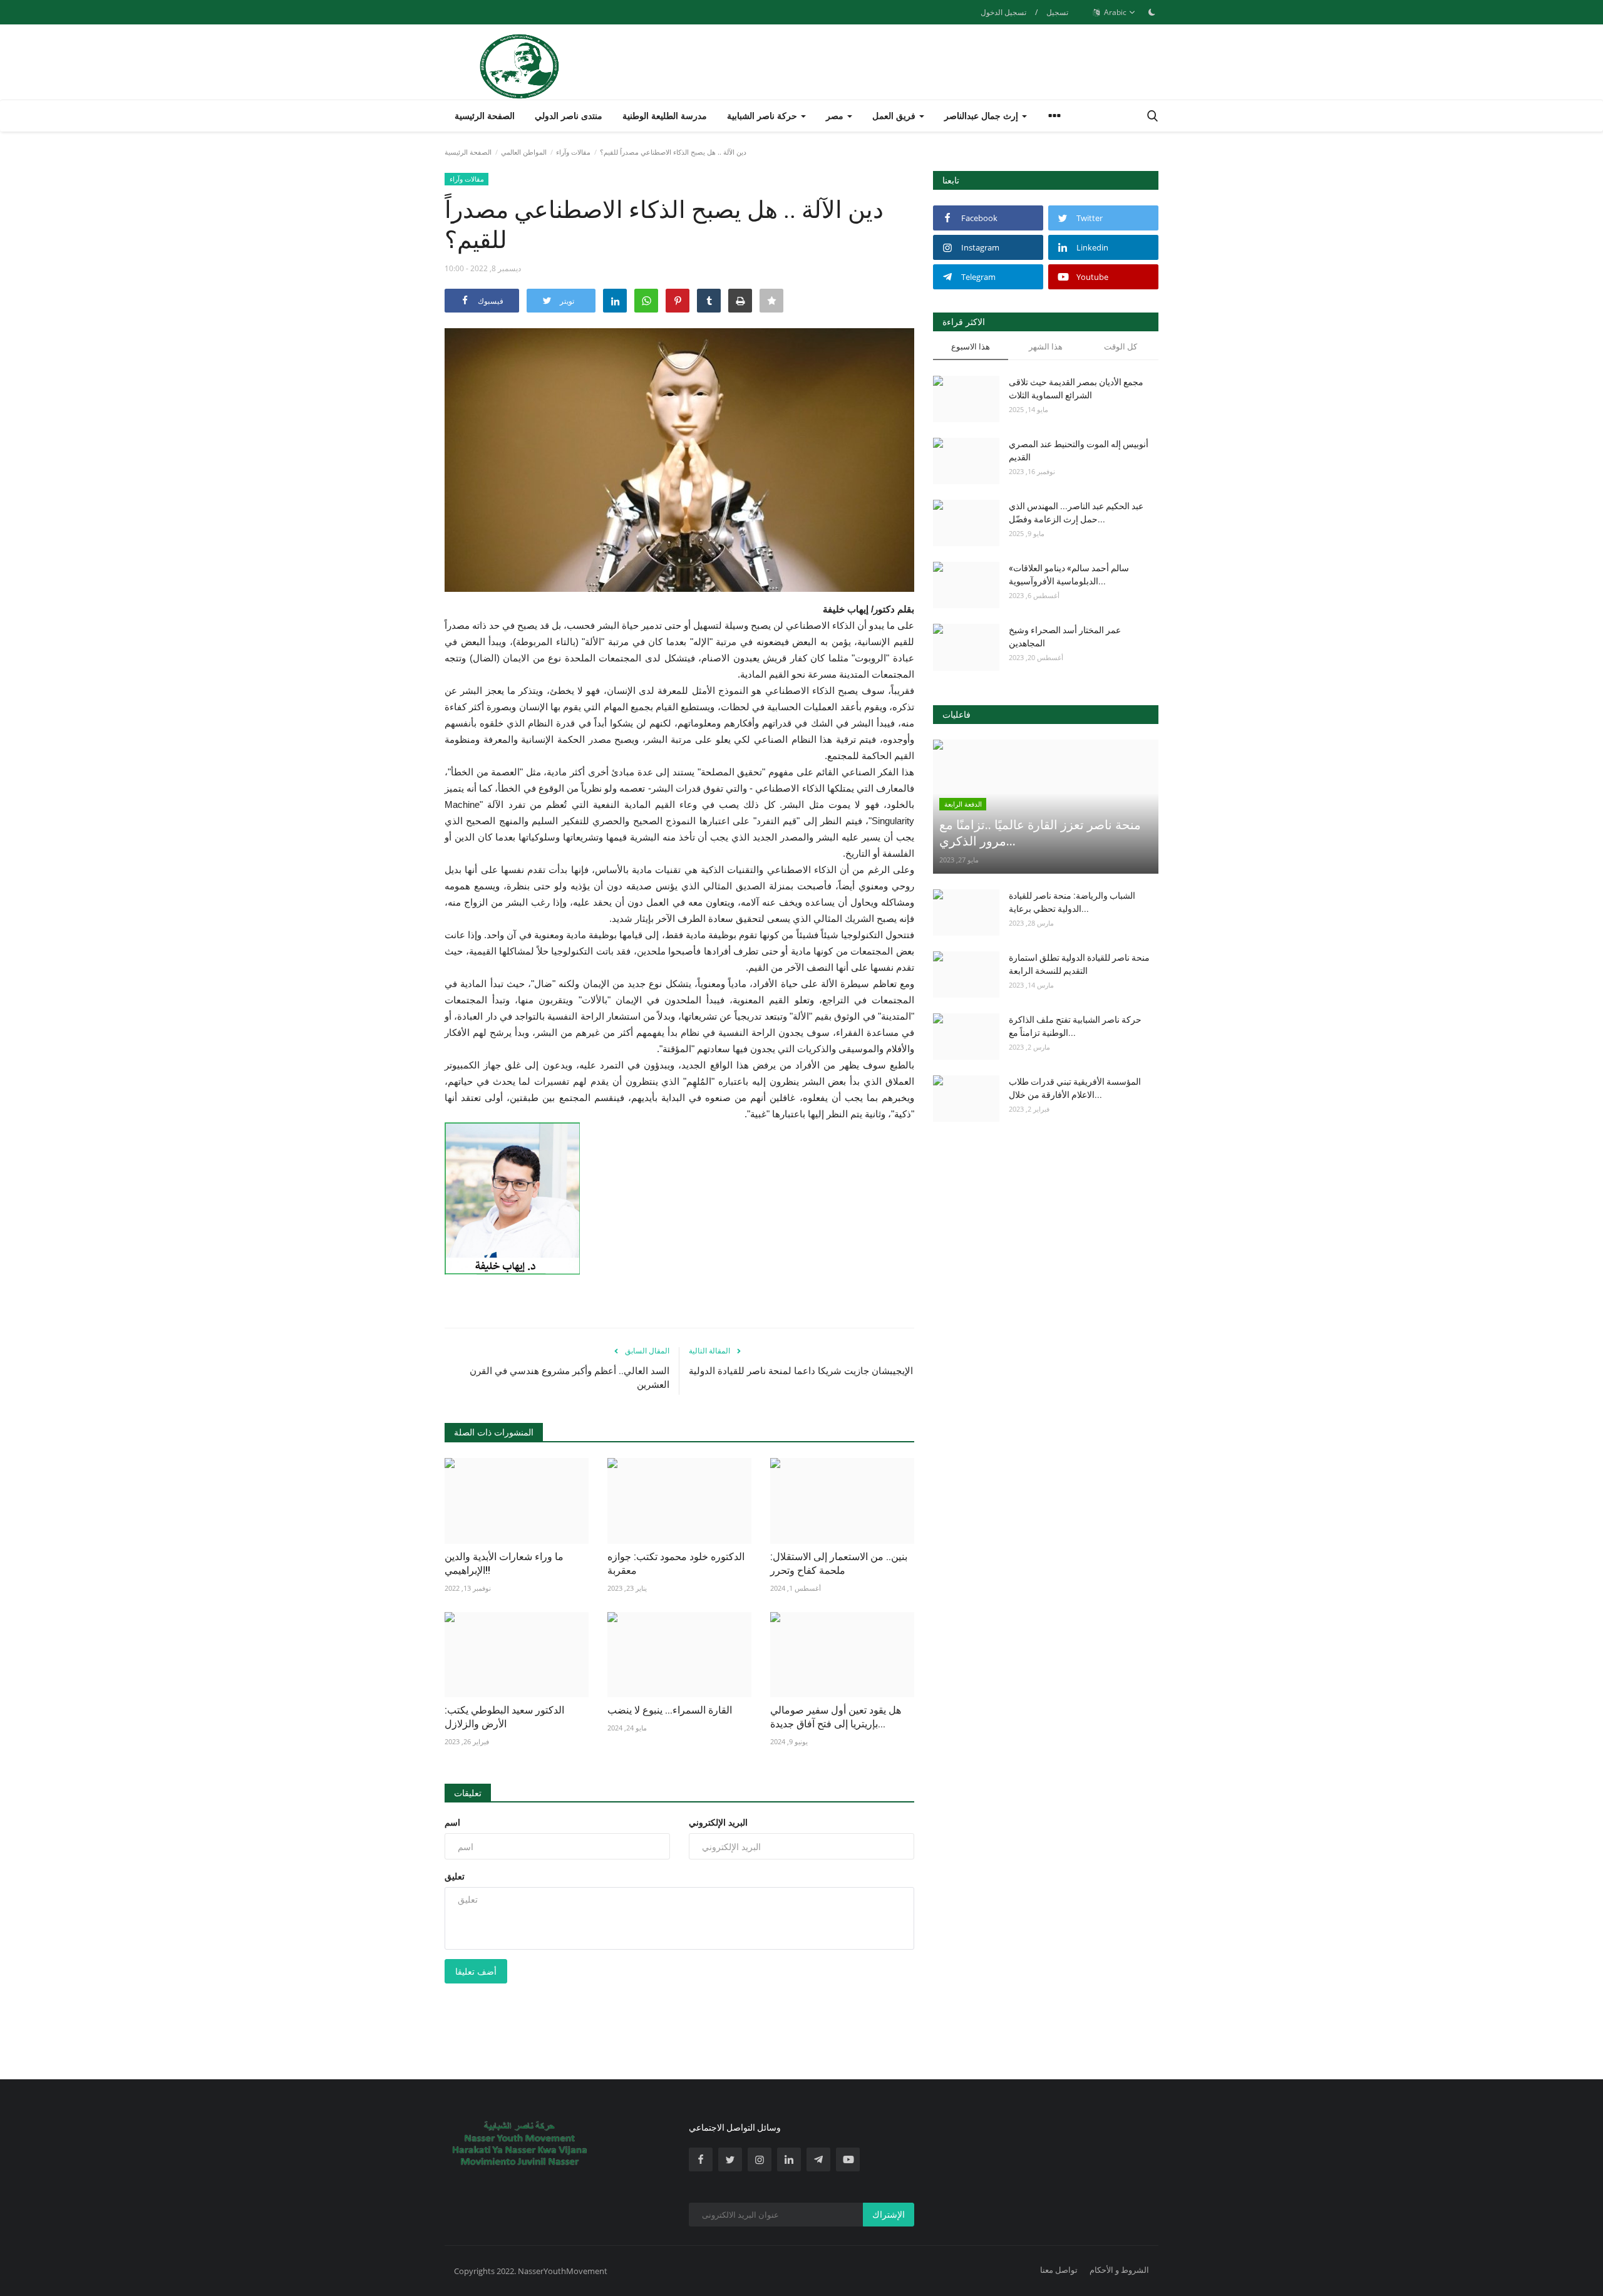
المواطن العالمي (524, 152)
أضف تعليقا (476, 1971)
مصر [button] (836, 116)
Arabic (1114, 12)
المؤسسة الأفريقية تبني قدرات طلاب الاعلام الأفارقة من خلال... (1075, 1088)
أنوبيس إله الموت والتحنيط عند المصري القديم (1079, 451)
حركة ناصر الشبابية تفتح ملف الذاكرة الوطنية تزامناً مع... (1075, 1026)
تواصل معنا (1059, 2270)
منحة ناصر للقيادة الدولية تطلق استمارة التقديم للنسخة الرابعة (1079, 964)
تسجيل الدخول (1003, 12)
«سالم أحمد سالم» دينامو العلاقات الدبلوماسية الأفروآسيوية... (1069, 575)
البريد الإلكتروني (718, 1822)
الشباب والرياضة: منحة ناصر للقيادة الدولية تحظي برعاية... (1072, 902)
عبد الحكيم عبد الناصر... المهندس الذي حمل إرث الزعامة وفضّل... (1076, 513)
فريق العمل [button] (895, 116)
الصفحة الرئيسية (485, 116)
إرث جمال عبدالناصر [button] (982, 116)
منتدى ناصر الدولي (569, 116)
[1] (1152, 12)
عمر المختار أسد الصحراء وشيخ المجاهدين (1065, 637)
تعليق (455, 1876)
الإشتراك (889, 2214)
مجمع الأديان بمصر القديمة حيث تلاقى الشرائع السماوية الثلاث (1076, 389)
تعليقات (468, 1793)
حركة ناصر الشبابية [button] (763, 116)
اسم (452, 1822)
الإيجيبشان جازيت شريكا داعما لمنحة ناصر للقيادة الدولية (801, 1371)
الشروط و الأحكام (1119, 2270)
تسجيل (1057, 12)
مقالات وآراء (573, 152)
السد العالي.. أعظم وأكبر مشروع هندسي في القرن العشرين (570, 1378)
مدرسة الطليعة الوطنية (665, 116)
